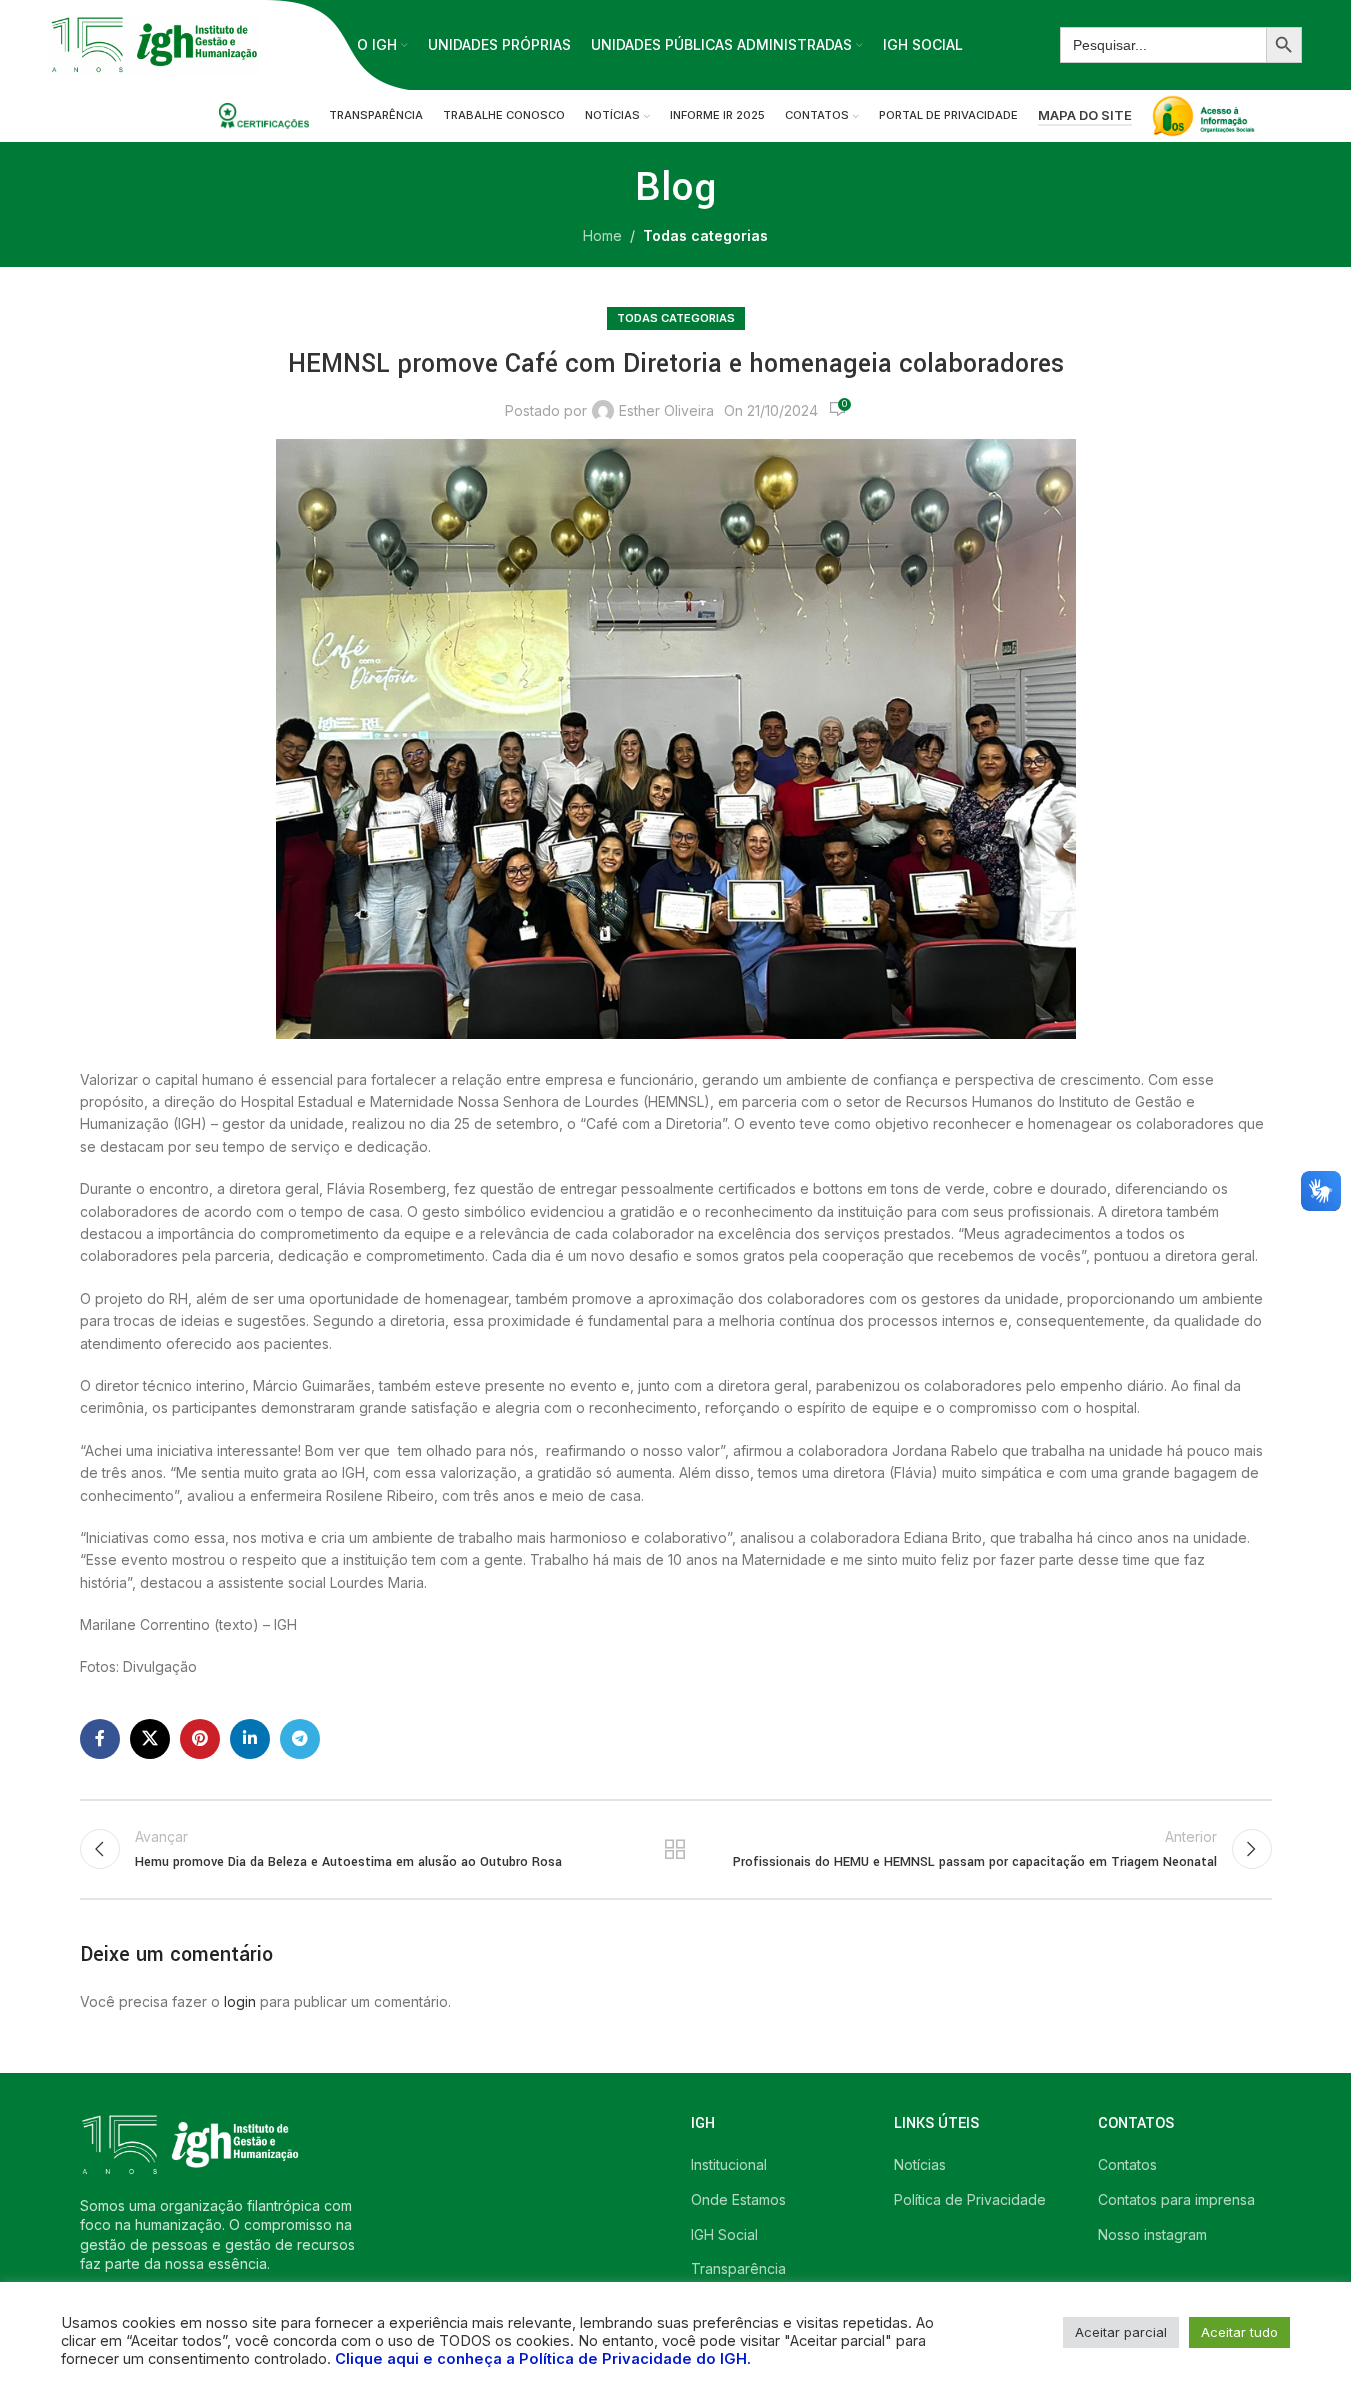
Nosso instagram (1152, 2234)
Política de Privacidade (970, 2199)
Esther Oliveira (666, 410)
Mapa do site (1085, 115)
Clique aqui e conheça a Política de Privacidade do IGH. (543, 2359)
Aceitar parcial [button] (1121, 2332)
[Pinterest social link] (200, 1739)
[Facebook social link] (100, 1739)
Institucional (729, 2164)
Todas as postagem (675, 1849)
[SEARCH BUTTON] (1284, 45)
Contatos (1127, 2164)
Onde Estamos (738, 2199)
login (240, 2001)
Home (602, 235)
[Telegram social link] (300, 1739)
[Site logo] (154, 43)
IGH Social (724, 2234)
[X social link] (150, 1739)
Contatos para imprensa (1176, 2199)
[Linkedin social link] (250, 1739)
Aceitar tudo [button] (1239, 2332)
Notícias (920, 2164)
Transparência (738, 2268)
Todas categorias (705, 235)
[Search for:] (1163, 45)
